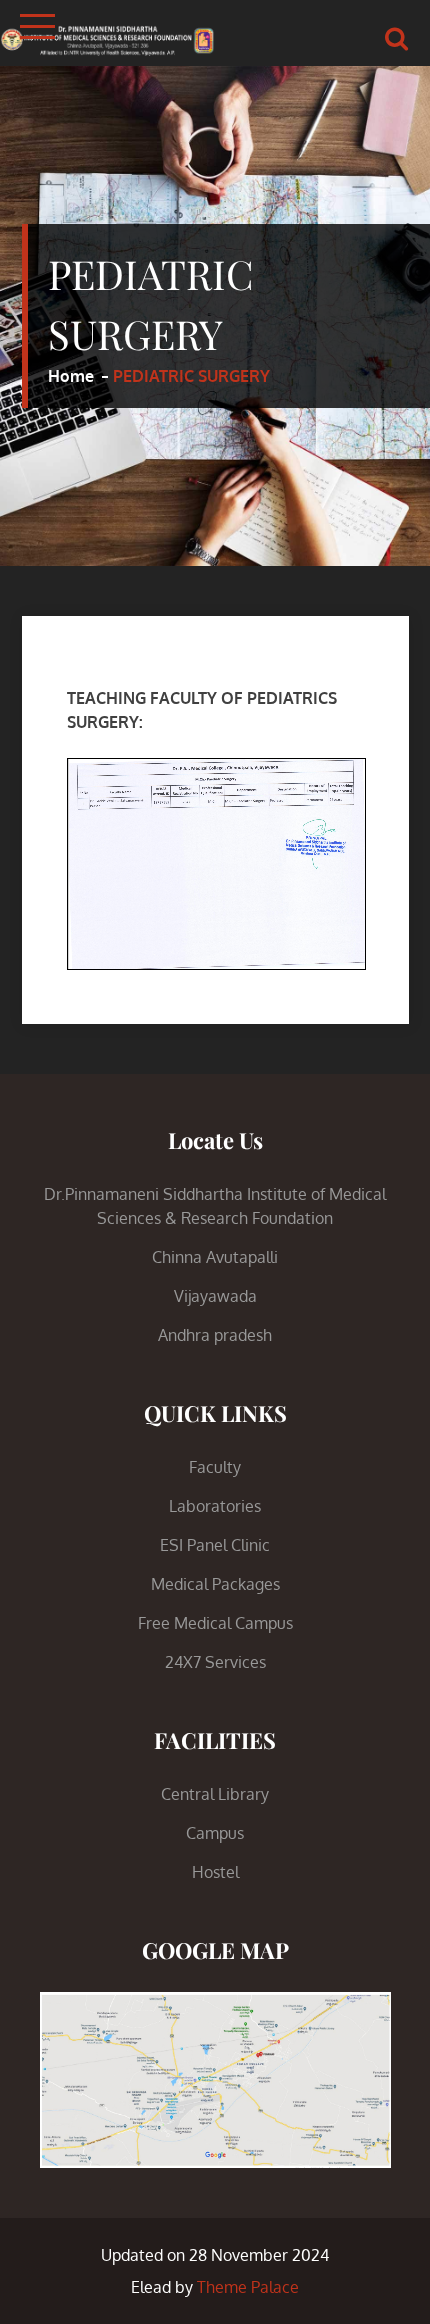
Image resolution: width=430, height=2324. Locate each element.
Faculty (215, 1467)
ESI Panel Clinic (215, 1545)
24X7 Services (215, 1662)
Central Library (215, 1794)
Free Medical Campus (215, 1623)
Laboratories (215, 1506)
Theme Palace (248, 2287)
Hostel (215, 1872)
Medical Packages (215, 1584)
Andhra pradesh (215, 1335)
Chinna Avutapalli (215, 1257)
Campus (215, 1833)
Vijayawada (215, 1296)
